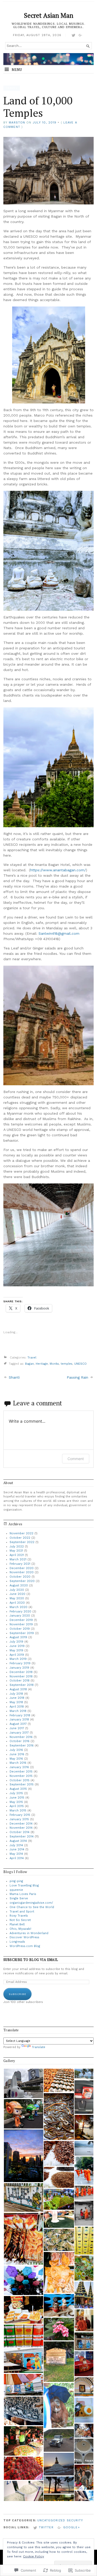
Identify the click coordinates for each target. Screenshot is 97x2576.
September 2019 (22, 1633)
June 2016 (17, 1754)
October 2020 (20, 1577)
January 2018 (19, 1720)
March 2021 (18, 1559)
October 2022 (20, 1538)
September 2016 (22, 1746)
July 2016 (16, 1750)
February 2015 (20, 1815)
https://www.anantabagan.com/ (58, 870)
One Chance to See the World (32, 1907)
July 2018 (16, 1694)
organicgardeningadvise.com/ (31, 1903)
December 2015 (21, 1772)
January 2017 (19, 1733)
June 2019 (17, 1646)
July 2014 (16, 1845)
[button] (23, 2083)
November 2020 (22, 1572)
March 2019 (18, 1659)
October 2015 (20, 1780)
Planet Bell (17, 1924)
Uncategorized (51, 2520)
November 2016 (21, 1737)
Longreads (17, 1942)
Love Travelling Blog (24, 1886)
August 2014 (18, 1841)
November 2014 (21, 1828)
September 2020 (22, 1581)
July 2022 (17, 1547)
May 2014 (16, 1854)
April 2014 (17, 1858)
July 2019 (16, 1642)
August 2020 (19, 1585)
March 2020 (18, 1607)
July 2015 (16, 1793)
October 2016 (20, 1741)
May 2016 (16, 1759)
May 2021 (16, 1551)
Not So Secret (20, 1920)
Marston (17, 123)
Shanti (14, 1377)
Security (75, 2520)
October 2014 (20, 1832)
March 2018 (18, 1711)
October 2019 (20, 1629)
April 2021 (17, 1555)
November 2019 (21, 1624)
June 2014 (17, 1849)
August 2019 (18, 1637)
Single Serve (19, 1898)
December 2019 (21, 1620)
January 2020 (20, 1616)
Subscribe (17, 1994)
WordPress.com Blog (25, 1946)
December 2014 (21, 1824)
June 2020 (17, 1594)
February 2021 (20, 1564)
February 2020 (20, 1612)
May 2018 (16, 1702)
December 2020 (22, 1568)
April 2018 (17, 1707)
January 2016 (19, 1767)
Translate (39, 2047)
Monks (54, 1364)
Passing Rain (77, 1377)
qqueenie (16, 1890)
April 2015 (17, 1806)
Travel (12, 88)
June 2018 (17, 1698)
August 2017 (18, 1724)
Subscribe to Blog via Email (31, 1960)
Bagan (29, 1364)
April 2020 (17, 1603)
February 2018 (20, 1715)
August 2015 (18, 1789)
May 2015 (16, 1802)
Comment (76, 1459)
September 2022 (22, 1542)
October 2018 (20, 1681)
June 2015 (17, 1798)
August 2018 (18, 1689)
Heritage (42, 1364)
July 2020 (17, 1590)
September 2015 (22, 1784)
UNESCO (80, 1364)
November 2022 (21, 1533)
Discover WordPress (24, 1937)
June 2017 (17, 1728)
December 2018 (21, 1672)
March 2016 (18, 1763)
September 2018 (22, 1685)
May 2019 (16, 1650)
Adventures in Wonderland (29, 1933)
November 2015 (21, 1776)
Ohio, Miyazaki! (20, 1929)
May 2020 (17, 1598)
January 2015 (19, 1819)
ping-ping (16, 1881)
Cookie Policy (33, 2556)
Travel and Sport (22, 1912)
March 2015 (18, 1811)
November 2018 (21, 1676)
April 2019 (17, 1655)
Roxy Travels (19, 1916)
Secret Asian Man (49, 15)
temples (67, 1364)
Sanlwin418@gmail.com (59, 933)
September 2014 (22, 1837)
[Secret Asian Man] (48, 59)
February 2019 (20, 1663)
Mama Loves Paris (23, 1894)
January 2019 (19, 1668)
